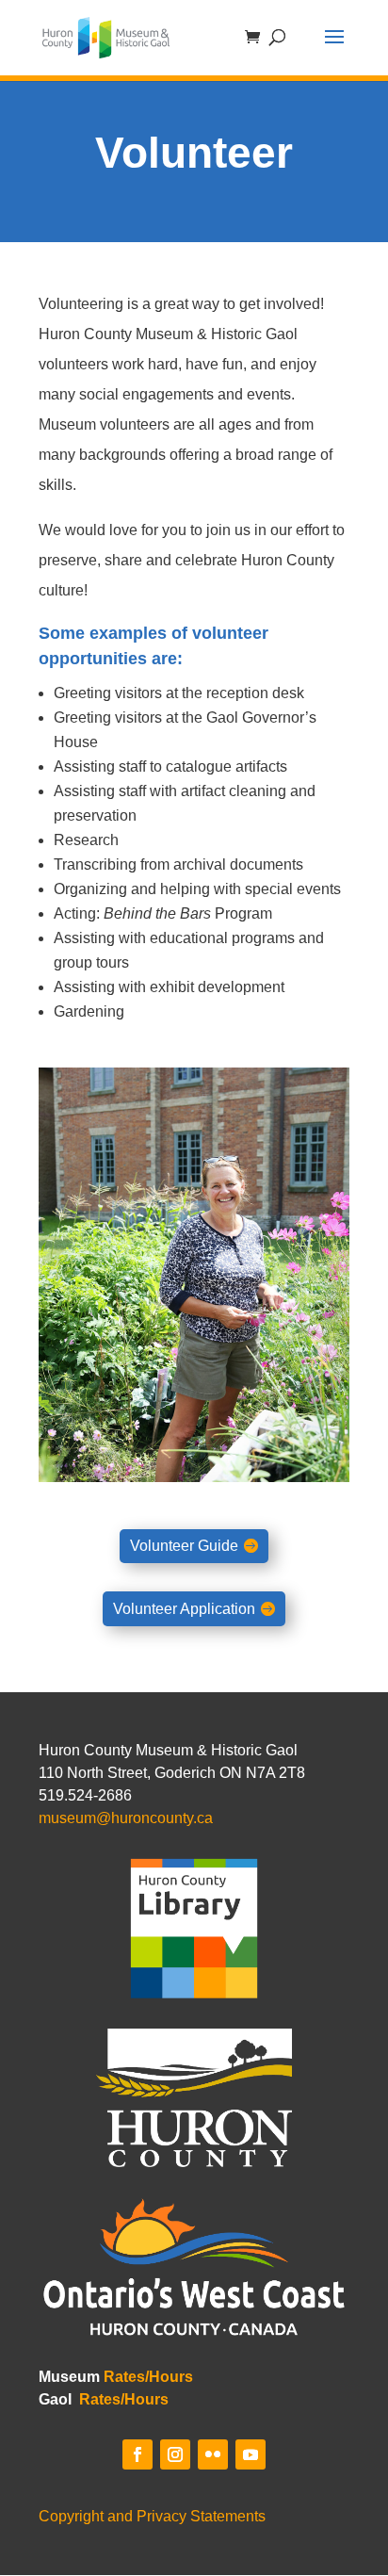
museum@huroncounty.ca (126, 1818)
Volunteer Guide (184, 1546)
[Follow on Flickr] (213, 2454)
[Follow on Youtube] (251, 2454)
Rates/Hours (148, 2377)
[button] (334, 49)
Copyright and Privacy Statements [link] (152, 2516)
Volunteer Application (184, 1609)
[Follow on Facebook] (137, 2454)
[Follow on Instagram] (175, 2454)
